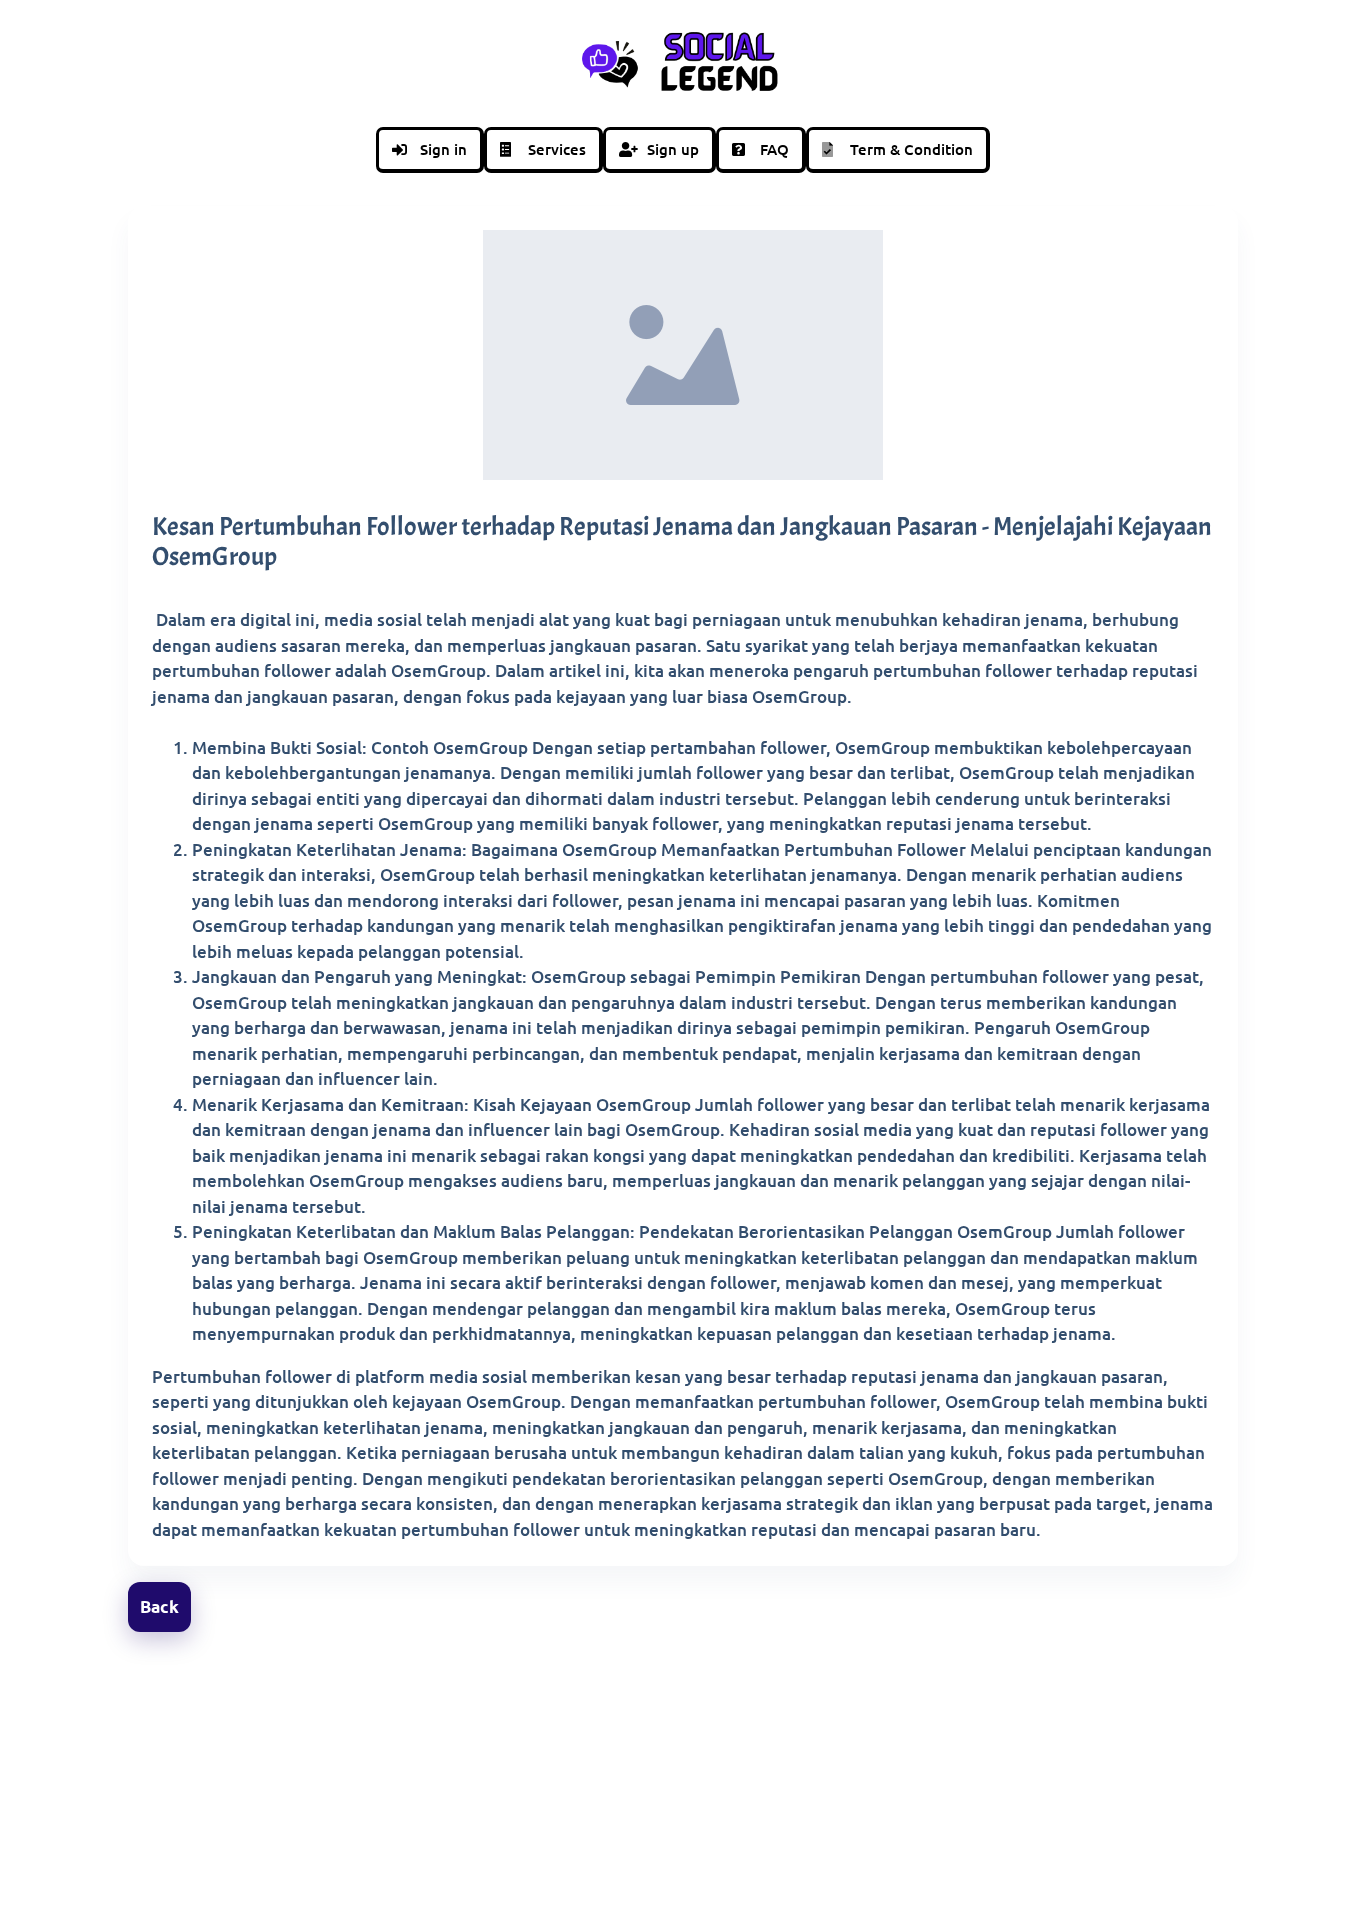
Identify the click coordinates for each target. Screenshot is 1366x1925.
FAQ (774, 149)
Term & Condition (911, 149)
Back (159, 1606)
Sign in (443, 149)
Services (557, 149)
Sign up (673, 149)
